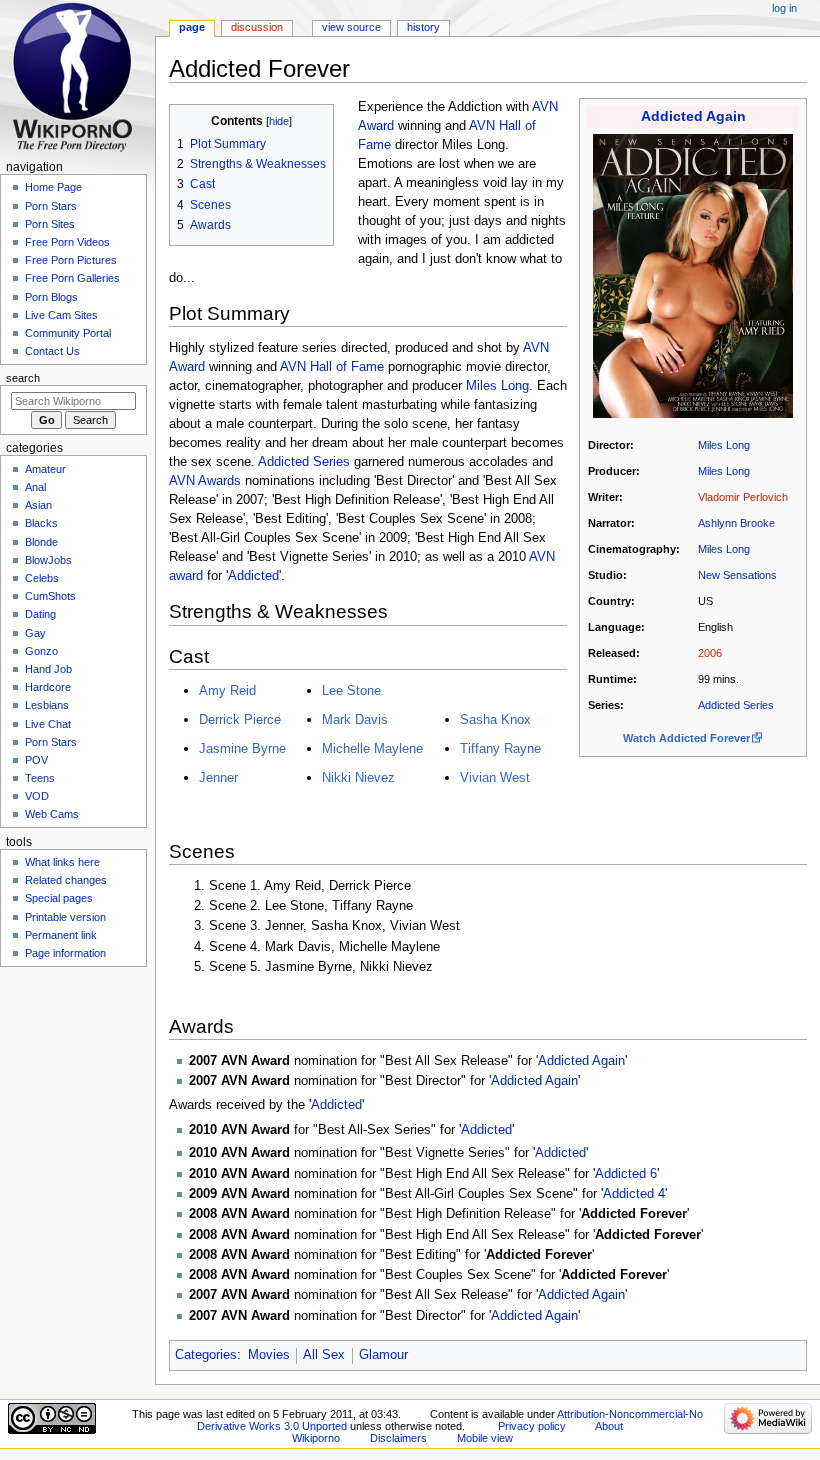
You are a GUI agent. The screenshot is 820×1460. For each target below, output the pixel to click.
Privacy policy (532, 1426)
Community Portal (68, 333)
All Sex (324, 1355)
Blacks (41, 523)
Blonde (41, 542)
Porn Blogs (51, 297)
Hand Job (48, 669)
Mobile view (485, 1438)
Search (23, 378)
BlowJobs (48, 560)
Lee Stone (351, 690)
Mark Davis (355, 719)
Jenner (218, 777)
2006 (710, 653)
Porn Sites (50, 224)
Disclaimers (398, 1438)
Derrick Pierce (240, 719)
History (423, 27)
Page (192, 27)
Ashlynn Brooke (736, 523)
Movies (269, 1355)
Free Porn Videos (67, 242)
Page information (65, 953)
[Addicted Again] (693, 275)
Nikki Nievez (358, 777)
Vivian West (495, 777)
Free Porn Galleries (72, 278)
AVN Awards (205, 481)
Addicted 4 (634, 1194)
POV (36, 760)
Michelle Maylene (372, 748)
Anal (35, 487)
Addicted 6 (626, 1174)
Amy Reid (227, 690)
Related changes (66, 880)
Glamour (383, 1355)
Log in (784, 8)
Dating (40, 614)
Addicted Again (693, 116)
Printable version (65, 917)
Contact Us (52, 351)
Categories (206, 1355)
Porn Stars (51, 206)
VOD (37, 796)
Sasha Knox (495, 719)
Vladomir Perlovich (743, 497)
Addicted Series (736, 705)
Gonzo (41, 651)
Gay (35, 633)
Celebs (42, 578)
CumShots (50, 596)
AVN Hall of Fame (332, 367)
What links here (62, 862)
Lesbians (47, 705)
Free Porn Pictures (71, 260)
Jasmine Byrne (242, 748)
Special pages (59, 898)
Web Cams (52, 814)
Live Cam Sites (61, 315)
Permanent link (61, 935)
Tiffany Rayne (500, 748)
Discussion (257, 27)
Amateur (45, 469)
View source (351, 27)
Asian (38, 505)
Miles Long (724, 445)
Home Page (53, 187)
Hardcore (48, 687)
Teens (40, 778)
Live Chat (48, 724)
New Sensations (737, 575)
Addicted (253, 576)
